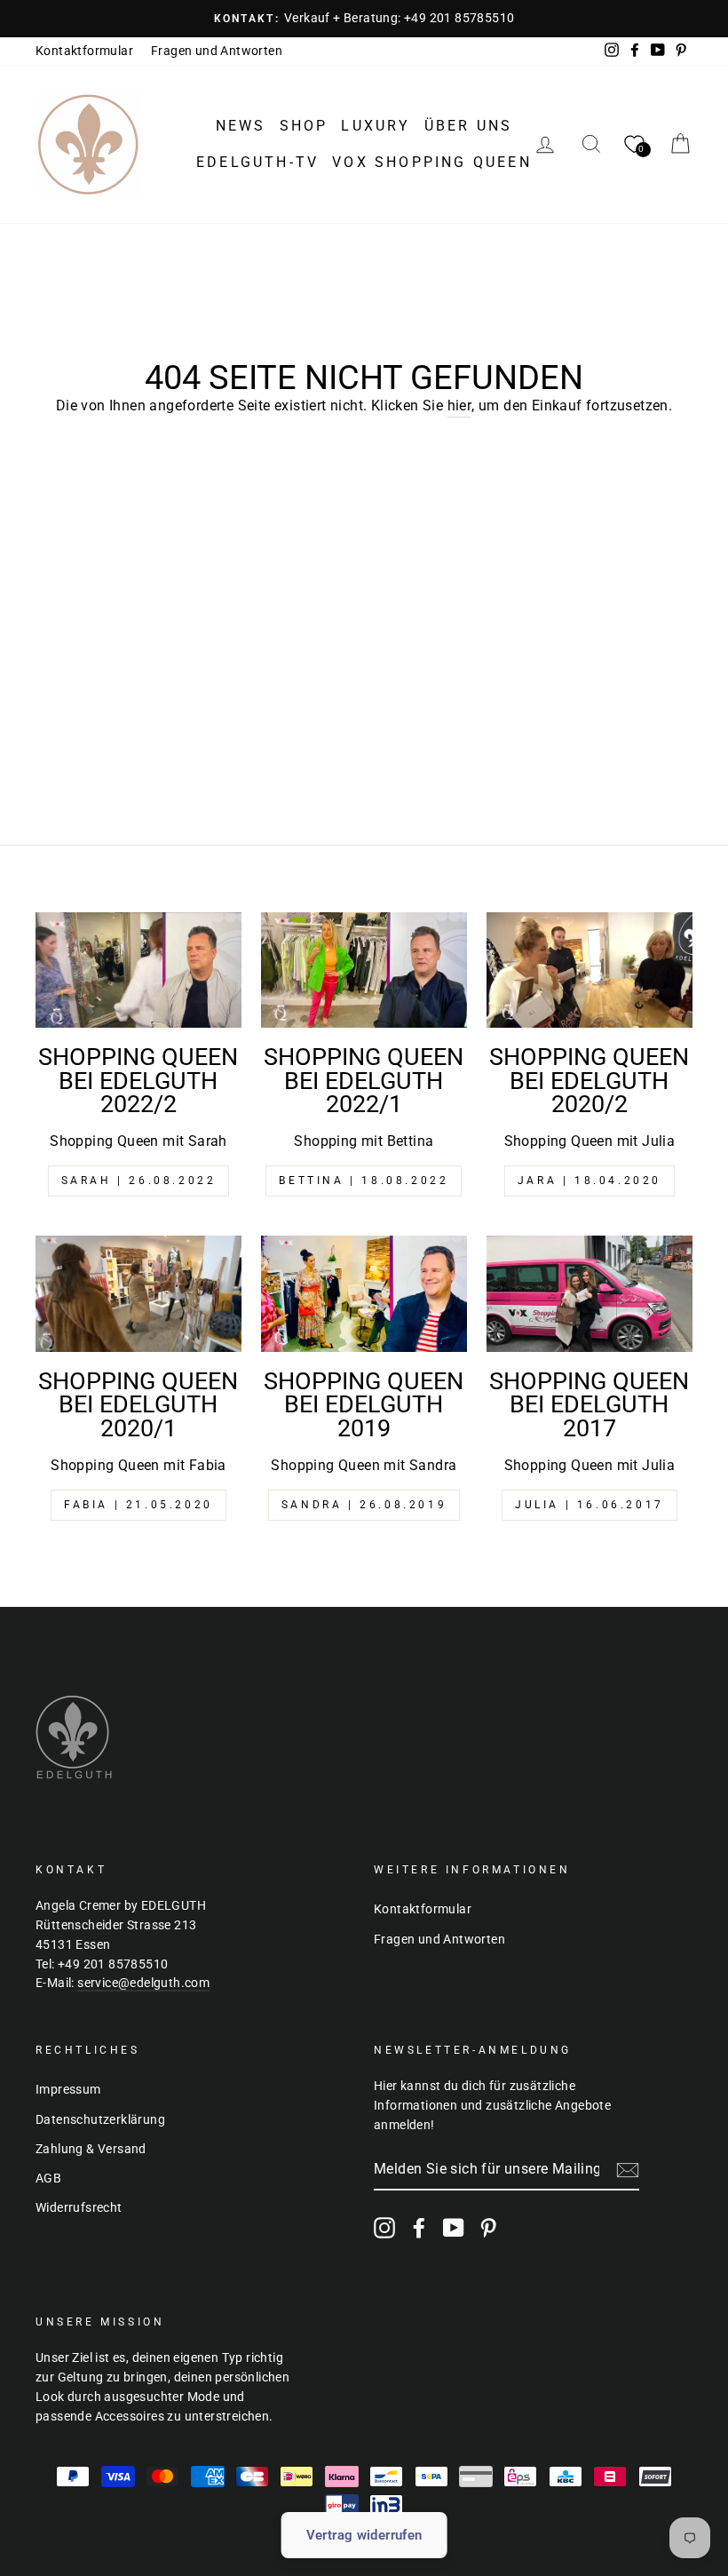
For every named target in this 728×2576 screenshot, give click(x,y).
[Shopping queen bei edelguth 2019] (364, 1293)
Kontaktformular (84, 51)
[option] (364, 19)
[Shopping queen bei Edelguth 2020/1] (138, 1293)
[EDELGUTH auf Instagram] (384, 2228)
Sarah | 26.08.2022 (139, 1181)
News (241, 126)
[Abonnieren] (628, 2170)
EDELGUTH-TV (257, 162)
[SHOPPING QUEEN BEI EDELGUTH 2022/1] (364, 970)
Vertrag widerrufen (364, 2535)
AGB (48, 2178)
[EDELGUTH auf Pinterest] (488, 2228)
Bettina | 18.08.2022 (364, 1181)
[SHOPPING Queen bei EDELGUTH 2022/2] (138, 970)
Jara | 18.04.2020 (590, 1181)
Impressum (68, 2089)
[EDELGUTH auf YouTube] (454, 2228)
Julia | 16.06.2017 (590, 1505)
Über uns (469, 126)
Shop (304, 126)
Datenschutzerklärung (100, 2119)
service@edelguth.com (143, 1983)
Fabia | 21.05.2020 (138, 1505)
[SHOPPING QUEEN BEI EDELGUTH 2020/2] (590, 970)
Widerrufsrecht (79, 2207)
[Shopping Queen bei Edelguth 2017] (590, 1293)
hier (460, 405)
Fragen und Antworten (217, 51)
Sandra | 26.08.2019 (364, 1505)
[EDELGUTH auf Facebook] (419, 2228)
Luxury (376, 126)
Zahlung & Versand (91, 2149)
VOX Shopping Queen (432, 162)
